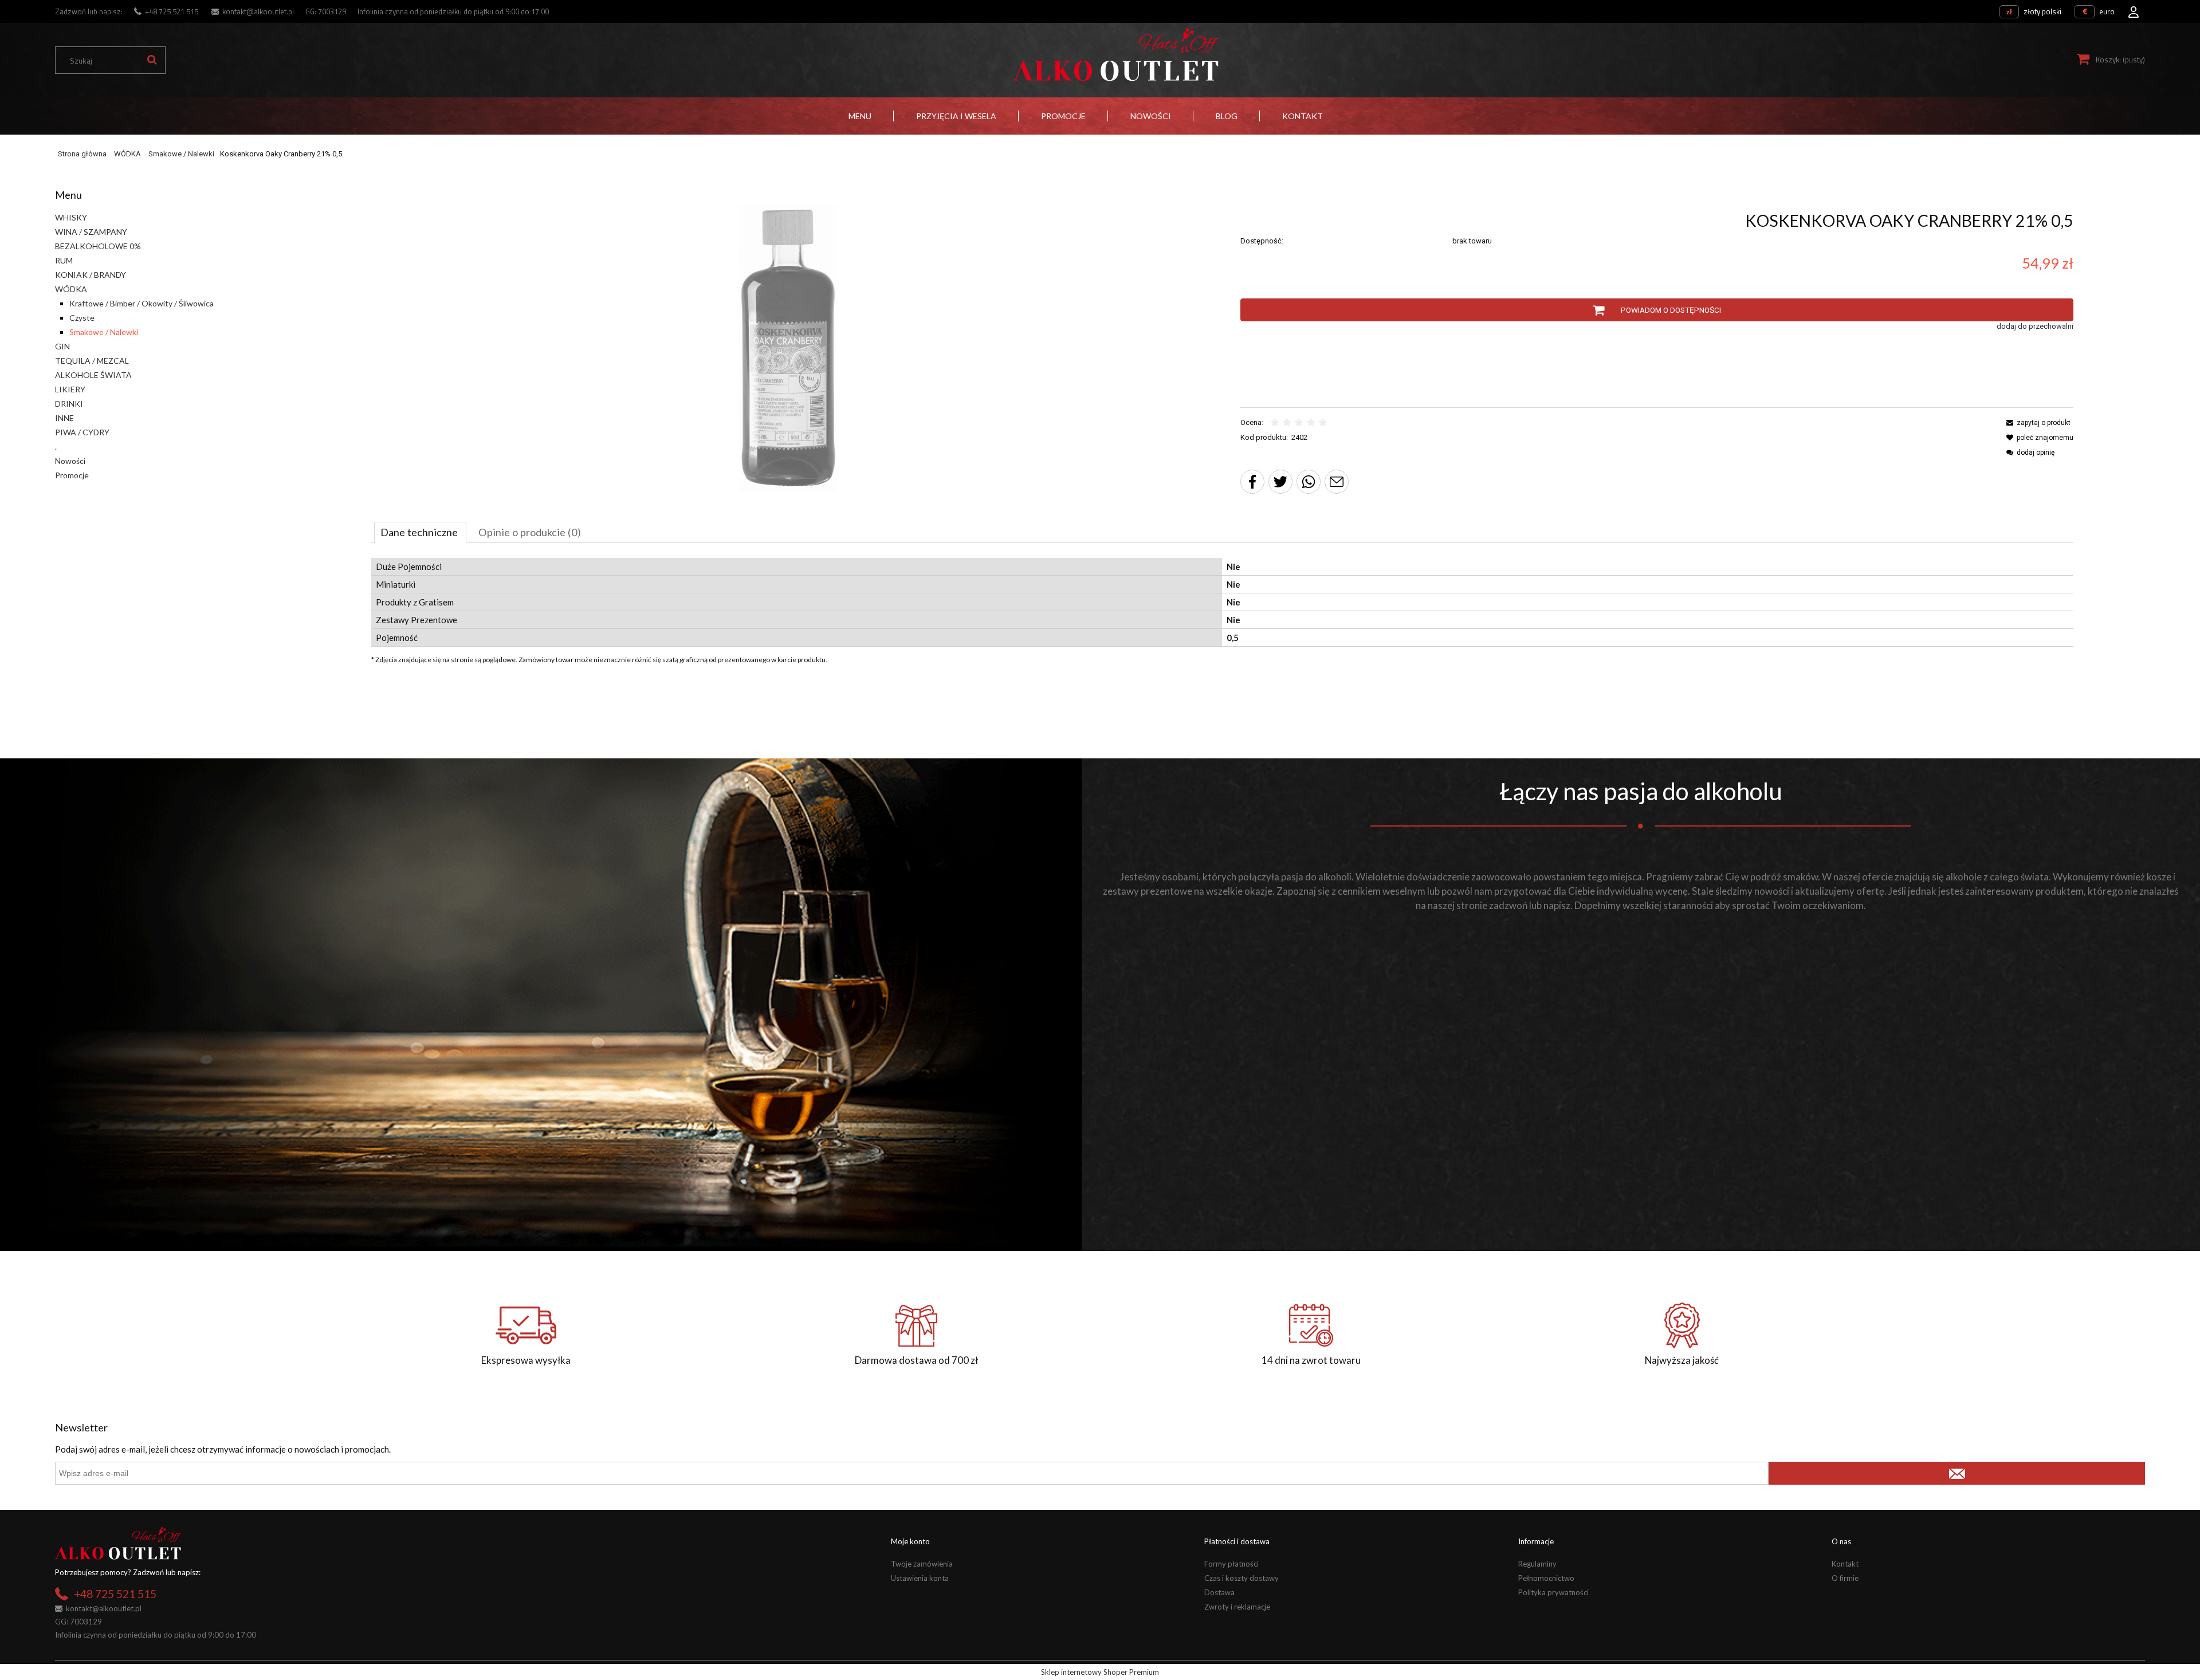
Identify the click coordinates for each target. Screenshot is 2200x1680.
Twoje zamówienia (922, 1564)
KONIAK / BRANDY (91, 275)
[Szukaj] (152, 60)
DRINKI (69, 404)
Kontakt (1845, 1564)
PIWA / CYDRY (82, 432)
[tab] (420, 532)
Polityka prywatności (1553, 1592)
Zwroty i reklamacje (1237, 1607)
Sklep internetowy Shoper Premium (1100, 1672)
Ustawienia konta (920, 1578)
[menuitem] (860, 116)
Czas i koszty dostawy (1242, 1578)
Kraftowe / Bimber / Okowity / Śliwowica (142, 303)
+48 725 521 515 (172, 11)
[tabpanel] (1222, 602)
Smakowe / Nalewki (104, 332)
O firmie (1845, 1578)
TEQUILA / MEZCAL (92, 361)
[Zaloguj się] (2134, 9)
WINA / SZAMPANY (91, 232)
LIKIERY (70, 389)
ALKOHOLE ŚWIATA (93, 375)
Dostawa (1219, 1592)
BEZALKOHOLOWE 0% (98, 246)
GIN (62, 346)
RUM (64, 260)
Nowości (70, 461)
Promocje (72, 475)
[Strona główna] (1115, 55)
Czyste (82, 318)
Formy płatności (1231, 1564)
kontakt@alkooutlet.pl (258, 11)
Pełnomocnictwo (1546, 1578)
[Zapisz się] (1957, 1473)
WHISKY (71, 217)
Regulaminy (1537, 1564)
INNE (64, 418)
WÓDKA (71, 289)
